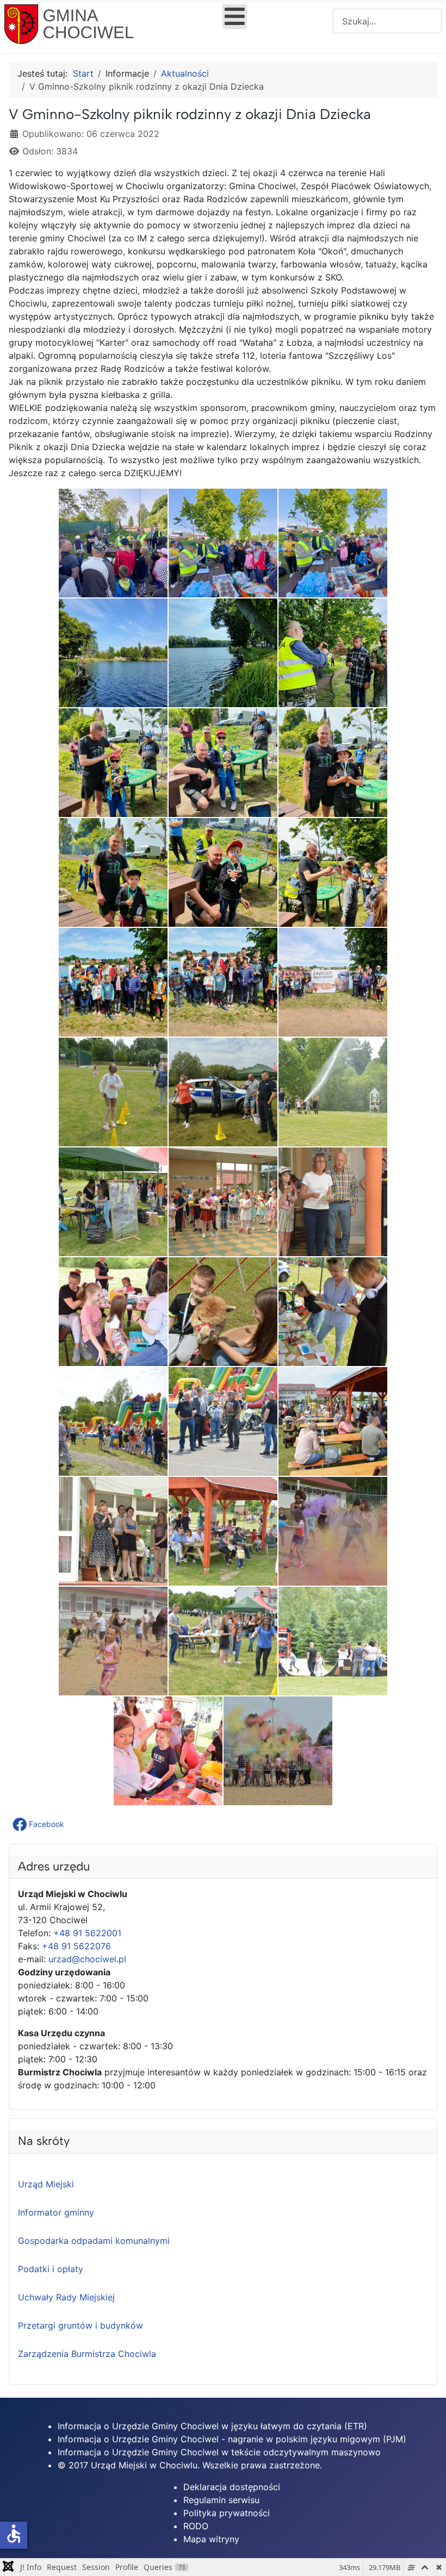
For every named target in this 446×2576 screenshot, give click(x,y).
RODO (196, 2526)
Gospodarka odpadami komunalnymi (94, 2241)
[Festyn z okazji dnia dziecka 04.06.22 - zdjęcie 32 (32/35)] (223, 1641)
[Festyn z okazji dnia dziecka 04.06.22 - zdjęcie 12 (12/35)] (333, 872)
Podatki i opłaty (51, 2269)
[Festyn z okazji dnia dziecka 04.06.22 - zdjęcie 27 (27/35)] (333, 1421)
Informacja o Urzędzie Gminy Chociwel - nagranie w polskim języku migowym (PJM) (232, 2439)
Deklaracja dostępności (232, 2487)
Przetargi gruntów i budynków (80, 2325)
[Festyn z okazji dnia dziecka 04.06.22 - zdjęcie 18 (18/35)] (333, 1092)
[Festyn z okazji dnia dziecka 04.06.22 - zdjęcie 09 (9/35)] (333, 763)
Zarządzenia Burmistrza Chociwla (87, 2354)
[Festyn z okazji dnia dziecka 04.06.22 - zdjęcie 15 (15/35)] (333, 982)
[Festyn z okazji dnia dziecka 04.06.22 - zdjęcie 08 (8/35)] (223, 763)
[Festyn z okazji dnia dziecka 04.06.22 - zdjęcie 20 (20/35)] (223, 1202)
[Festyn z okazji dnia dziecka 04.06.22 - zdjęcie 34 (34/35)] (168, 1751)
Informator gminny (56, 2212)
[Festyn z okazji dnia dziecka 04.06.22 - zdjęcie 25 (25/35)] (113, 1421)
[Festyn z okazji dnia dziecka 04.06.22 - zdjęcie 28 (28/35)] (113, 1531)
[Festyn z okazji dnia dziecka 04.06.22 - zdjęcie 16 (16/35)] (113, 1092)
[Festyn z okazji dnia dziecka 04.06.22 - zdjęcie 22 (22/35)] (113, 1312)
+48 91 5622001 (87, 1933)
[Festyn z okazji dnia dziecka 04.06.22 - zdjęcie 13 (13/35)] (113, 982)
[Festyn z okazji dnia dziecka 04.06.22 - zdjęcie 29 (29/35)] (223, 1531)
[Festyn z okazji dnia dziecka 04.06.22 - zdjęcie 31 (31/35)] (113, 1641)
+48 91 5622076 (76, 1946)
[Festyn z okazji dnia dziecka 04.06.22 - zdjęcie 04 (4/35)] (113, 653)
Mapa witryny (211, 2539)
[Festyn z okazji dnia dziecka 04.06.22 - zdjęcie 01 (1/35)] (113, 543)
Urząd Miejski (46, 2184)
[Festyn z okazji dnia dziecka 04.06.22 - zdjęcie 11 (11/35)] (223, 872)
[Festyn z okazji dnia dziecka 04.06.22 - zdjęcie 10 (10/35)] (113, 872)
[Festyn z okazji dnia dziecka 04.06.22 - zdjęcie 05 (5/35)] (223, 653)
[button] (39, 1824)
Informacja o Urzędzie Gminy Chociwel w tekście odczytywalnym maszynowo (219, 2452)
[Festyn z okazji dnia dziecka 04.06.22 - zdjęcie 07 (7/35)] (113, 763)
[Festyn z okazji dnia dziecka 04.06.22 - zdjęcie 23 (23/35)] (223, 1312)
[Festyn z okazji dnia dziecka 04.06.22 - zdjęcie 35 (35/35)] (278, 1751)
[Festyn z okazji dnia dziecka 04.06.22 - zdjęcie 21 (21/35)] (333, 1202)
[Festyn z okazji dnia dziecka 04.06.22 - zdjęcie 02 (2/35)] (223, 543)
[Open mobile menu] (235, 17)
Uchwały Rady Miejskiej (66, 2297)
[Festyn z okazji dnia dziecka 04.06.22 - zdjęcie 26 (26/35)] (223, 1421)
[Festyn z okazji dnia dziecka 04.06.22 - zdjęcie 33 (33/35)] (333, 1641)
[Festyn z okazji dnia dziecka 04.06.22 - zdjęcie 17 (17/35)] (223, 1092)
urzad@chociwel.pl (87, 1959)
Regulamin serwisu (221, 2500)
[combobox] (387, 21)
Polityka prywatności (227, 2513)
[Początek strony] (427, 2556)
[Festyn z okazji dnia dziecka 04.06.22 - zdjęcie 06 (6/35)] (333, 653)
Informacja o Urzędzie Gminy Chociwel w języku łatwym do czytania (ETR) (212, 2426)
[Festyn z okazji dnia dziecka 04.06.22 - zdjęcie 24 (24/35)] (333, 1312)
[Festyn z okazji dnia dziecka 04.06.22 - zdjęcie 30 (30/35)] (333, 1531)
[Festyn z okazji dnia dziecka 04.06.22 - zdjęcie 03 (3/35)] (333, 543)
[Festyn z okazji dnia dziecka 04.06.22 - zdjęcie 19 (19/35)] (113, 1202)
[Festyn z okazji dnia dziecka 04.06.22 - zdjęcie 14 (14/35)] (223, 982)
